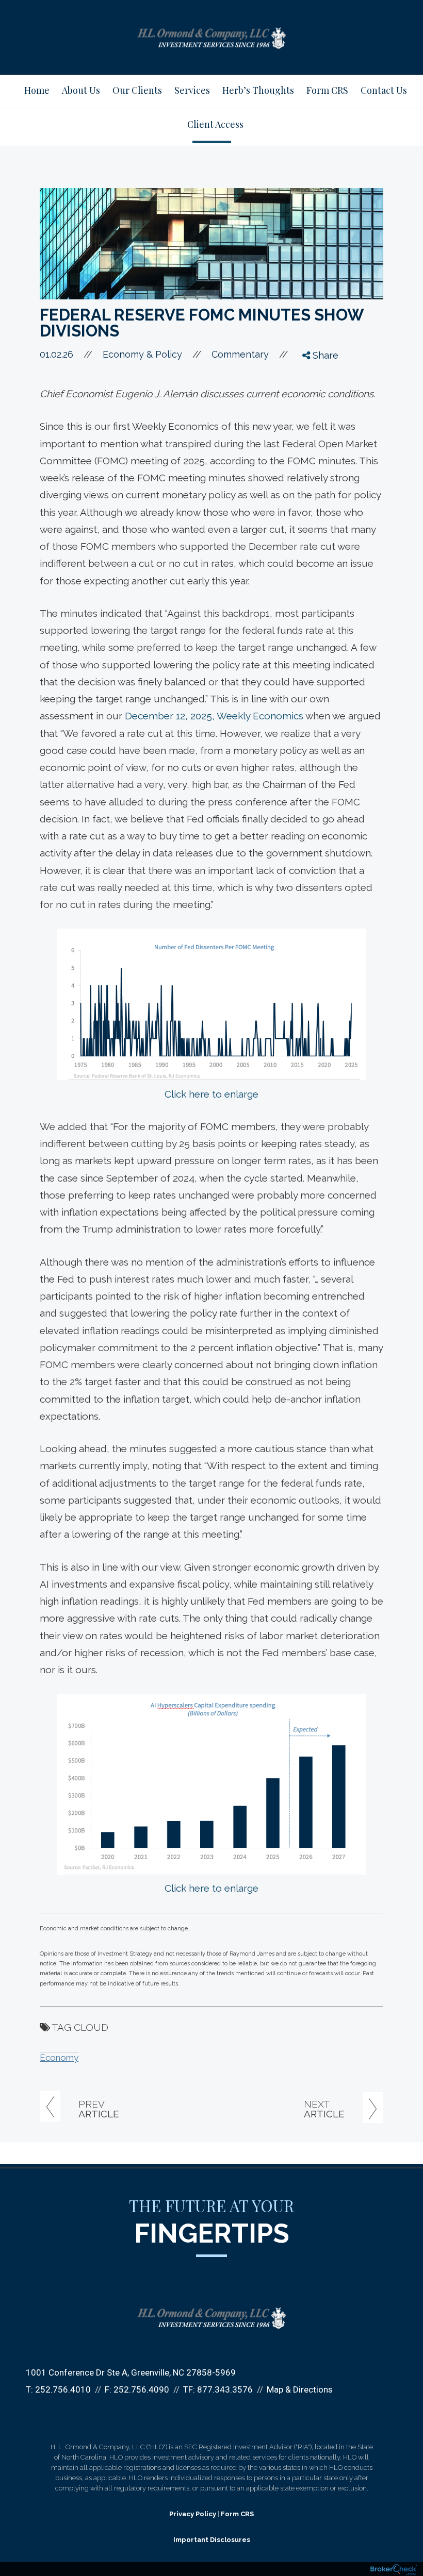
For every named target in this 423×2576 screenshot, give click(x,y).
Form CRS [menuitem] (327, 90)
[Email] (315, 433)
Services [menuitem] (192, 90)
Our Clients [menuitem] (137, 90)
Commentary (240, 354)
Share (324, 355)
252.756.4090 (141, 2389)
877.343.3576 (225, 2389)
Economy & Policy (142, 354)
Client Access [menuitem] (215, 124)
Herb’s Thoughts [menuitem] (258, 90)
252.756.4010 (63, 2389)
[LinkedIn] (315, 414)
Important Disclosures (212, 2540)
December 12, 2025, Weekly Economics (215, 716)
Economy (59, 2058)
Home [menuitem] (37, 90)
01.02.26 (66, 354)
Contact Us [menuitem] (384, 90)
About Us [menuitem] (81, 90)
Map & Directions (300, 2389)
